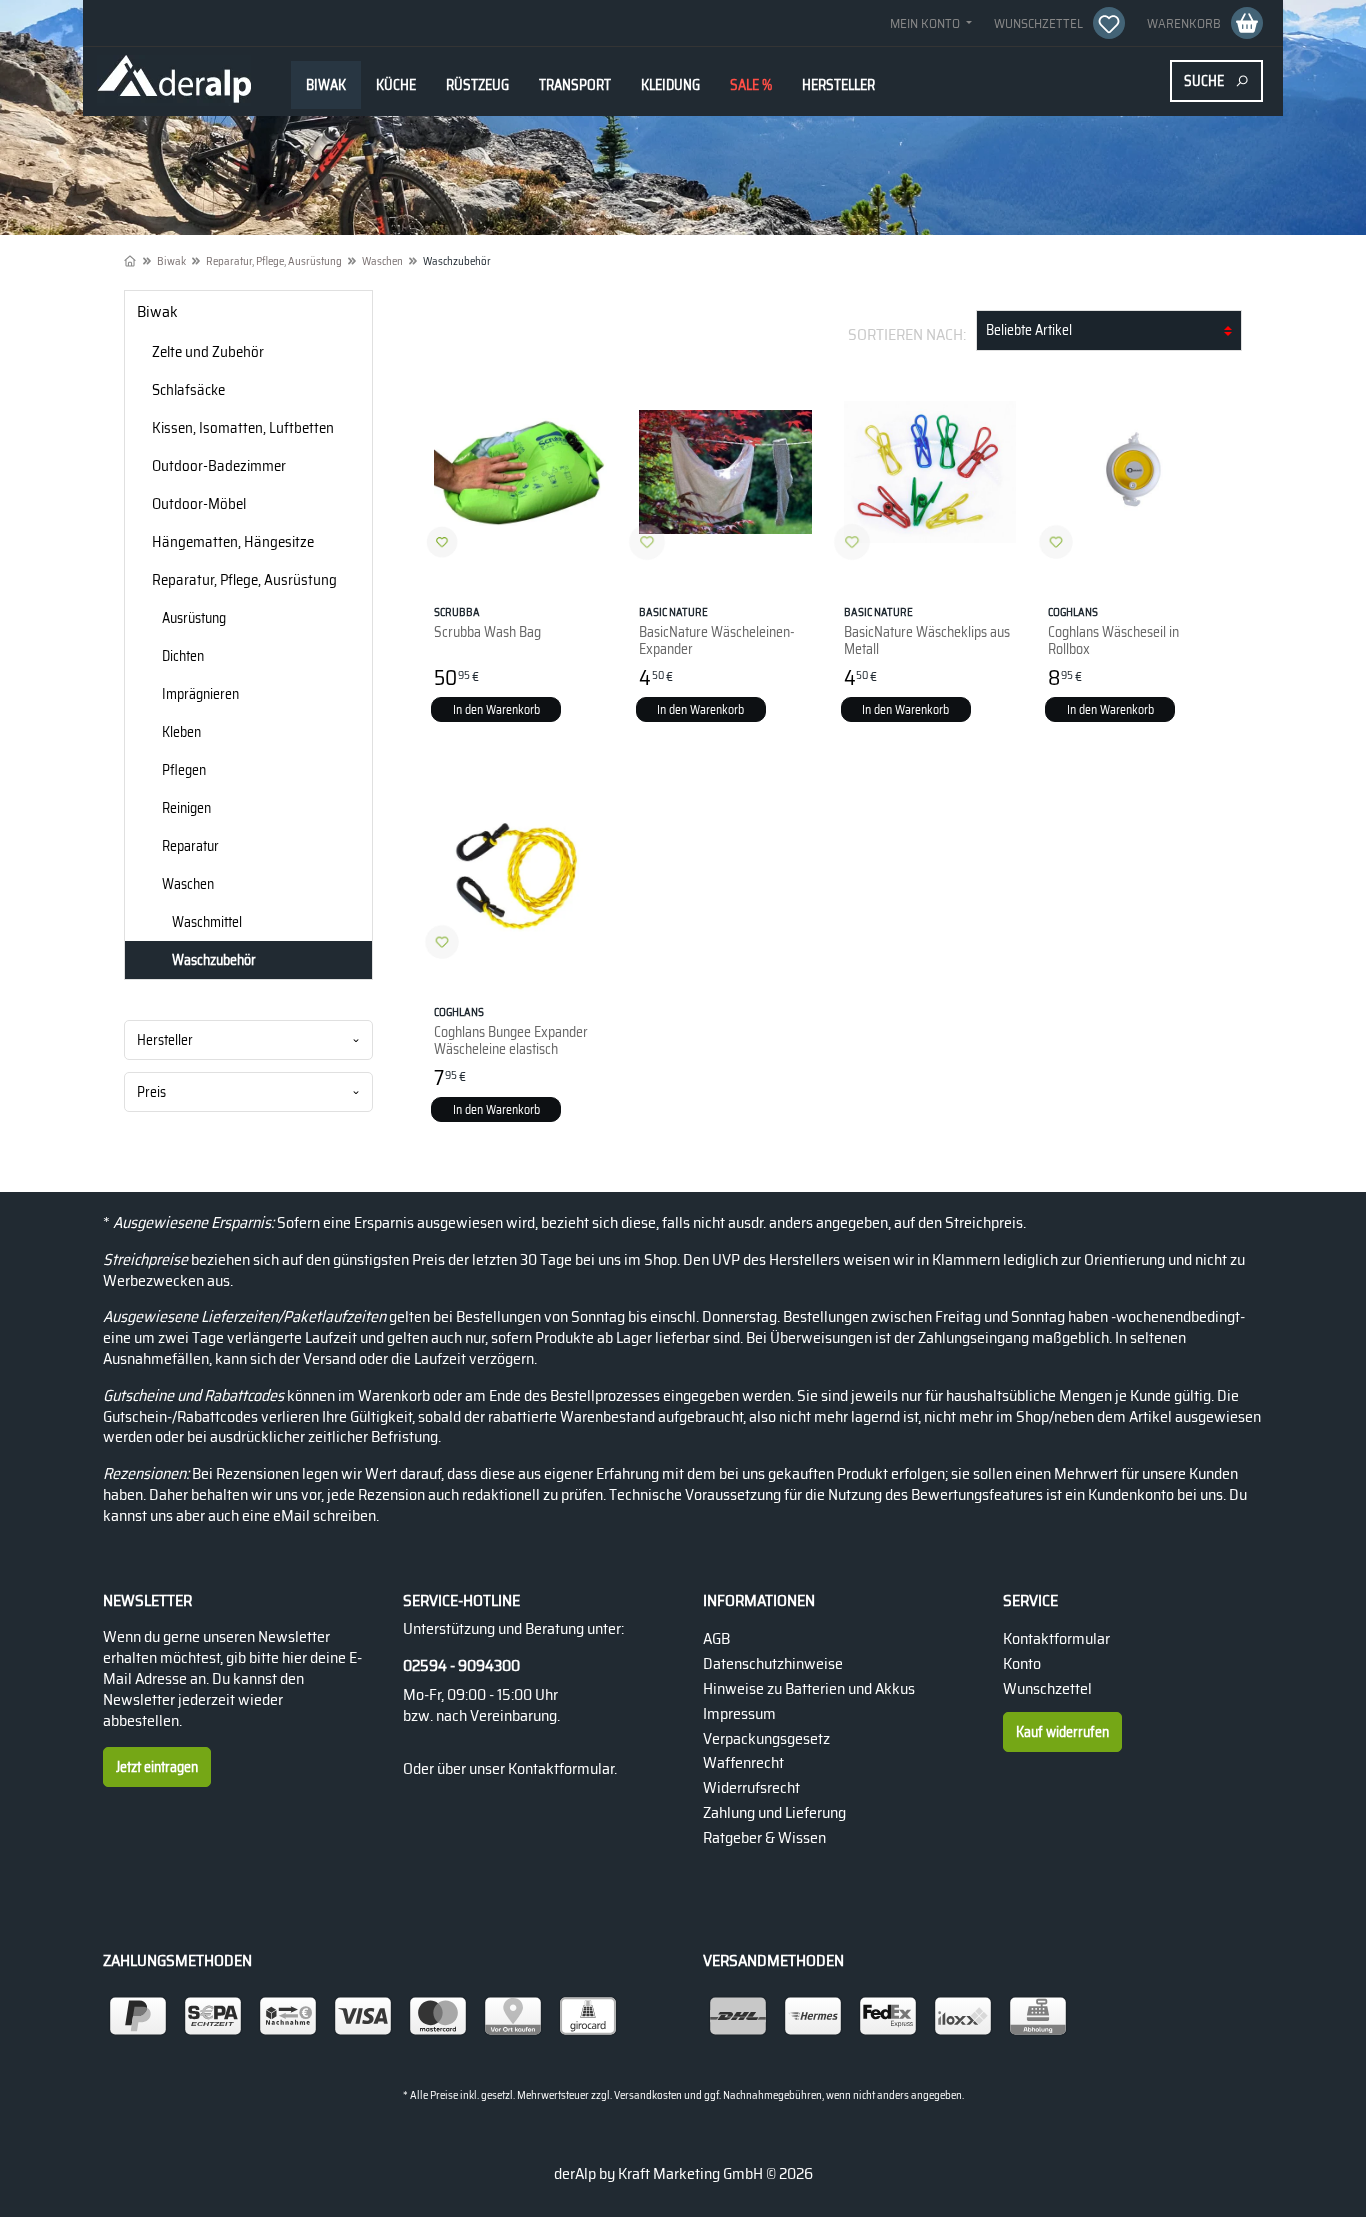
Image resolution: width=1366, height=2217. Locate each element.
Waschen (188, 884)
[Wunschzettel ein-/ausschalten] (442, 542)
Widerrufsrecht (751, 1787)
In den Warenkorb (496, 709)
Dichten (183, 656)
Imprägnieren (200, 694)
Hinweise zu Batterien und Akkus (809, 1688)
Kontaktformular (561, 1768)
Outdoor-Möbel (199, 504)
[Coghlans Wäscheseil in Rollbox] (1134, 472)
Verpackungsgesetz (766, 1738)
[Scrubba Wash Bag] (520, 472)
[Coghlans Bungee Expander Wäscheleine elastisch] (520, 872)
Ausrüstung (194, 618)
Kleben (181, 732)
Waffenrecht (743, 1762)
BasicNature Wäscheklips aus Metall (927, 631)
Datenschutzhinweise (773, 1663)
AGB (716, 1638)
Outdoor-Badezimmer (219, 466)
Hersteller (165, 1040)
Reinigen (186, 808)
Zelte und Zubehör (208, 352)
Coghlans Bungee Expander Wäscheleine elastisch (511, 1031)
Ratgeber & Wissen (764, 1837)
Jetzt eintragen (157, 1767)
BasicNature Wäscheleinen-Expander (717, 631)
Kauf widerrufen (1062, 1732)
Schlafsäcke (188, 390)
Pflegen (184, 770)
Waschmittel (207, 922)
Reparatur (190, 846)
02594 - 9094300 (461, 1666)
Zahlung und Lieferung (774, 1812)
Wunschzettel (1047, 1688)
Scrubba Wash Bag (487, 623)
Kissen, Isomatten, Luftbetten (243, 428)
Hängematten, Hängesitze (233, 542)
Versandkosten (648, 2095)
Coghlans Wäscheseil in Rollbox (1113, 631)
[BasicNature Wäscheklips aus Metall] (930, 472)
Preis (151, 1092)
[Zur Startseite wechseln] (174, 80)
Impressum (739, 1713)
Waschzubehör (214, 960)
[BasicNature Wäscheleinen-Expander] (725, 472)
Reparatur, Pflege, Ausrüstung (244, 580)
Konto (1022, 1663)
